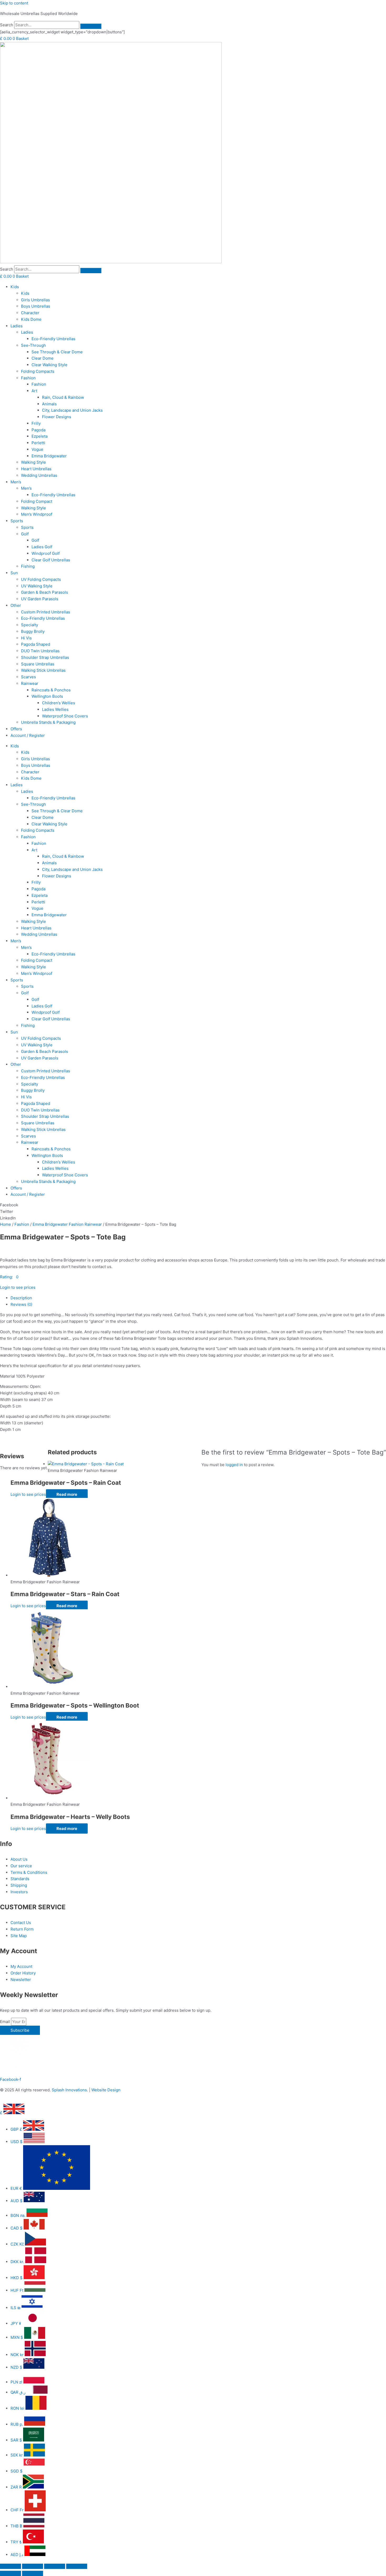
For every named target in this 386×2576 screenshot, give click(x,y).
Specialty (30, 625)
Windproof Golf (46, 553)
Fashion (28, 378)
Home (6, 1224)
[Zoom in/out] (11, 2566)
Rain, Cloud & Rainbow (63, 397)
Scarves (28, 677)
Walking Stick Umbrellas (43, 670)
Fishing (28, 566)
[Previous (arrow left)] (11, 2573)
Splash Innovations (69, 2090)
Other (16, 605)
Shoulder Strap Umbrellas (45, 657)
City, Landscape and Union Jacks (72, 410)
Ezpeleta (40, 436)
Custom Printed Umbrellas (46, 612)
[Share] (55, 2566)
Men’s (16, 482)
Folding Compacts (38, 371)
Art (34, 391)
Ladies (17, 326)
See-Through (33, 345)
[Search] (91, 26)
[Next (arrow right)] (33, 2573)
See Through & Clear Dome (57, 352)
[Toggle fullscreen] (33, 2566)
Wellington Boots (47, 696)
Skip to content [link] (14, 3)
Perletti (38, 443)
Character (30, 313)
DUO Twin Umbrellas (40, 651)
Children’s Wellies (59, 703)
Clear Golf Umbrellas (51, 560)
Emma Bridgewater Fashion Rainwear (67, 1224)
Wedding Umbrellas (39, 475)
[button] (193, 1205)
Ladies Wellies (55, 709)
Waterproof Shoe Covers (65, 716)
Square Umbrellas (38, 664)
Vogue (37, 449)
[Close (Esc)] (77, 2566)
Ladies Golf (42, 547)
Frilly (36, 423)
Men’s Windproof (37, 514)
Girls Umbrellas (35, 300)
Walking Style (33, 462)
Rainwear (30, 683)
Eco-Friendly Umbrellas (53, 339)
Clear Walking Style (49, 365)
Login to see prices (18, 1287)
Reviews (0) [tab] (21, 1304)
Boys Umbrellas (36, 306)
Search (7, 25)
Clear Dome (43, 358)
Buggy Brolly (33, 631)
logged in (234, 1465)
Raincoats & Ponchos (51, 690)
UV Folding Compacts (41, 579)
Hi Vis (26, 638)
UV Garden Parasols (40, 599)
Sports (17, 521)
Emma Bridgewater (49, 456)
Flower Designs (57, 417)
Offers (16, 729)
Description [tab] (21, 1298)
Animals (49, 404)
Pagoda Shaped (36, 644)
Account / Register (28, 735)
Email (6, 2022)
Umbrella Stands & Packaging (48, 722)
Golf (25, 534)
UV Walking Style (37, 586)
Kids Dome (31, 319)
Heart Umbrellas (36, 469)
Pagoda (38, 430)
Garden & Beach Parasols (45, 592)
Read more (67, 1494)
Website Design (106, 2090)
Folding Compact (37, 501)
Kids (15, 287)
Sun (14, 573)
